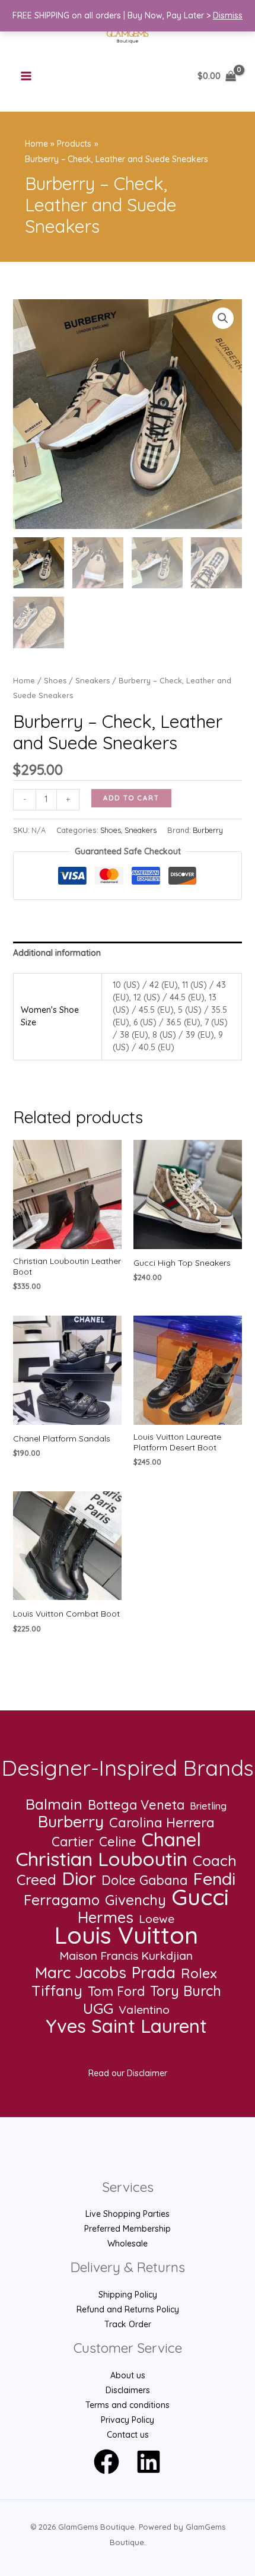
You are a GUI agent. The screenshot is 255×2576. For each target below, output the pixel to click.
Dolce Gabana (144, 1880)
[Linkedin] (149, 2462)
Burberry (208, 830)
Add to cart (131, 798)
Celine (118, 1842)
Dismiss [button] (228, 15)
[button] (223, 318)
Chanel (171, 1840)
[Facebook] (106, 2462)
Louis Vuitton (126, 1935)
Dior (79, 1879)
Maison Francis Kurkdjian (126, 1956)
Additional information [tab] (57, 953)
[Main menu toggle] (26, 77)
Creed (36, 1880)
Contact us (128, 2435)
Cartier (73, 1842)
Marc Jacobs (81, 1973)
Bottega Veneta (136, 1805)
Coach (215, 1860)
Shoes (55, 680)
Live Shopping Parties (128, 2214)
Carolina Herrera (162, 1822)
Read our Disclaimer (128, 2073)
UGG (98, 2008)
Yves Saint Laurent (126, 2026)
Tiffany (57, 1990)
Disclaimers (128, 2390)
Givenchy (136, 1900)
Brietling (208, 1806)
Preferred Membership (128, 2229)
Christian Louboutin (102, 1859)
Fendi (214, 1879)
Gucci (200, 1897)
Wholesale (128, 2244)
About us (128, 2375)
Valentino (144, 2010)
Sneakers (93, 680)
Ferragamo (62, 1900)
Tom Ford (116, 1992)
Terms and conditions (128, 2405)
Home (24, 680)
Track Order (128, 2324)
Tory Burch (186, 1991)
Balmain (54, 1804)
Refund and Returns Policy (128, 2309)
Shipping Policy (128, 2295)
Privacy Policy (128, 2420)
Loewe (157, 1919)
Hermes (106, 1917)
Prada (154, 1973)
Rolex (199, 1973)
